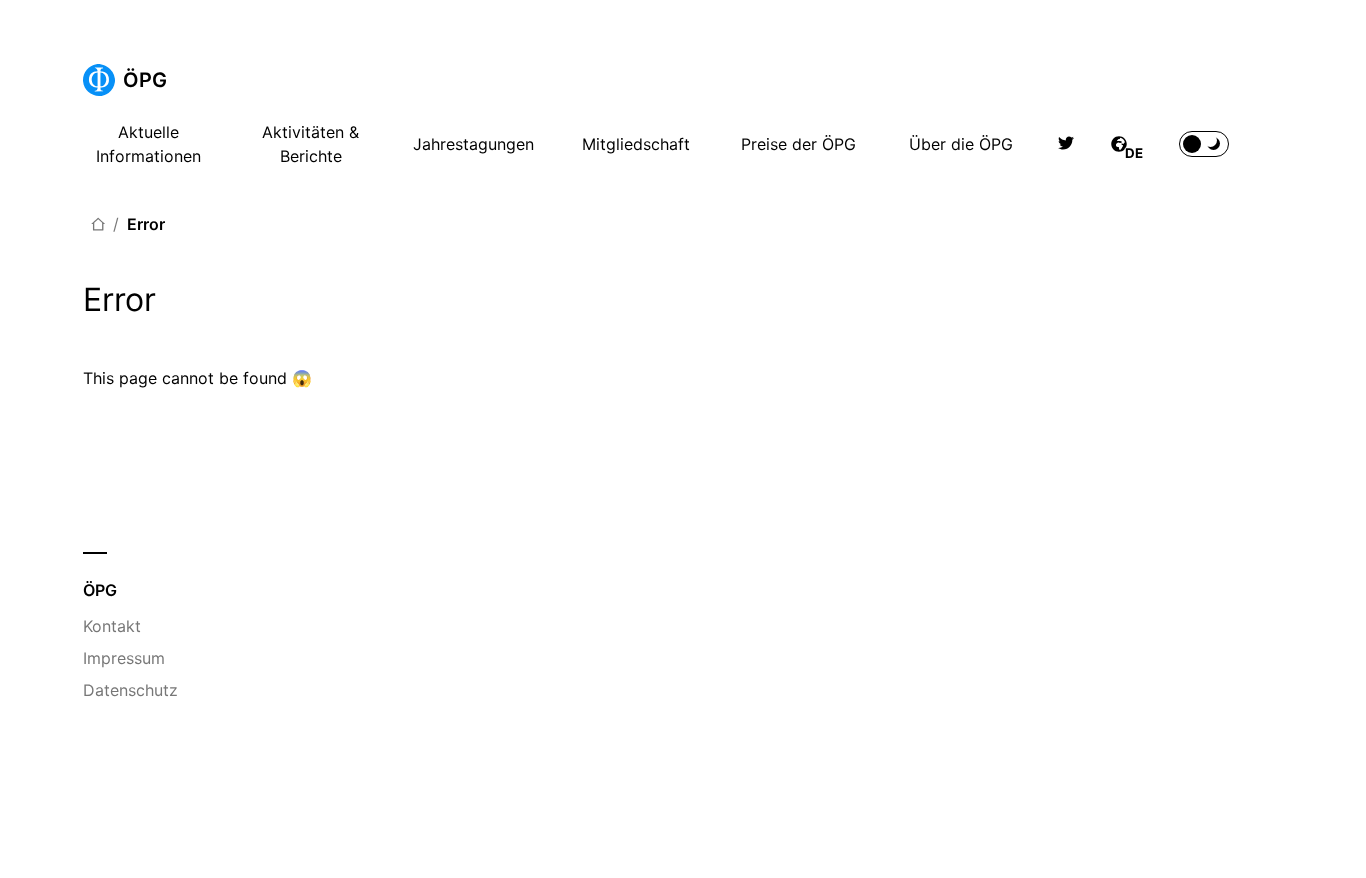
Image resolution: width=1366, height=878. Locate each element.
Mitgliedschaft (636, 144)
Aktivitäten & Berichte (310, 144)
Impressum (124, 658)
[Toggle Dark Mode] (1204, 144)
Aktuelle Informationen (148, 144)
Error (146, 224)
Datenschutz (130, 690)
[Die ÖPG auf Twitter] (1066, 144)
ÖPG (145, 80)
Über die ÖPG (961, 144)
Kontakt (112, 626)
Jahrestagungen (473, 144)
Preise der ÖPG (798, 144)
